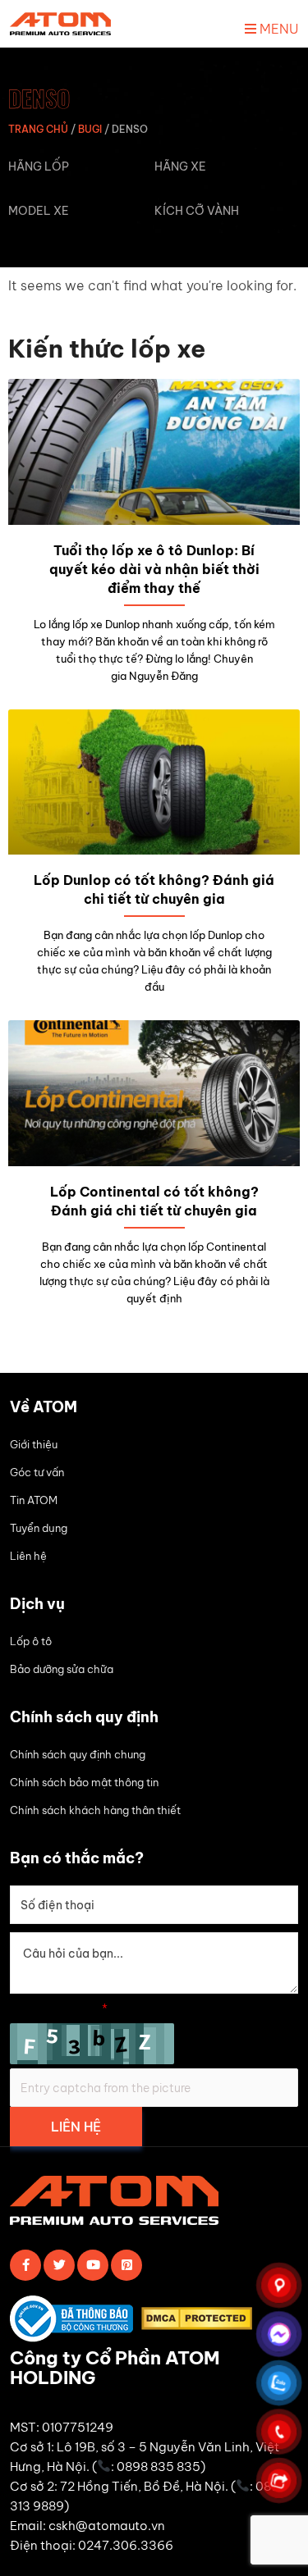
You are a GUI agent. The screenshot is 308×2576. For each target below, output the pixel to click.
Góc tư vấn (37, 1472)
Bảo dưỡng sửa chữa (62, 1669)
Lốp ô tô (31, 1641)
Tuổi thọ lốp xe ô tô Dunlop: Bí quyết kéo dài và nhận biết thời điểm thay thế (154, 569)
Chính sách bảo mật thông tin (84, 1782)
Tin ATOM (34, 1500)
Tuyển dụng (39, 1528)
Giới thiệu (34, 1444)
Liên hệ (28, 1556)
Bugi (90, 129)
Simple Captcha (59, 2008)
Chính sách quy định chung (78, 1754)
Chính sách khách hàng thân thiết (95, 1810)
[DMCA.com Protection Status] (201, 2321)
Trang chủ (38, 129)
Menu (277, 29)
